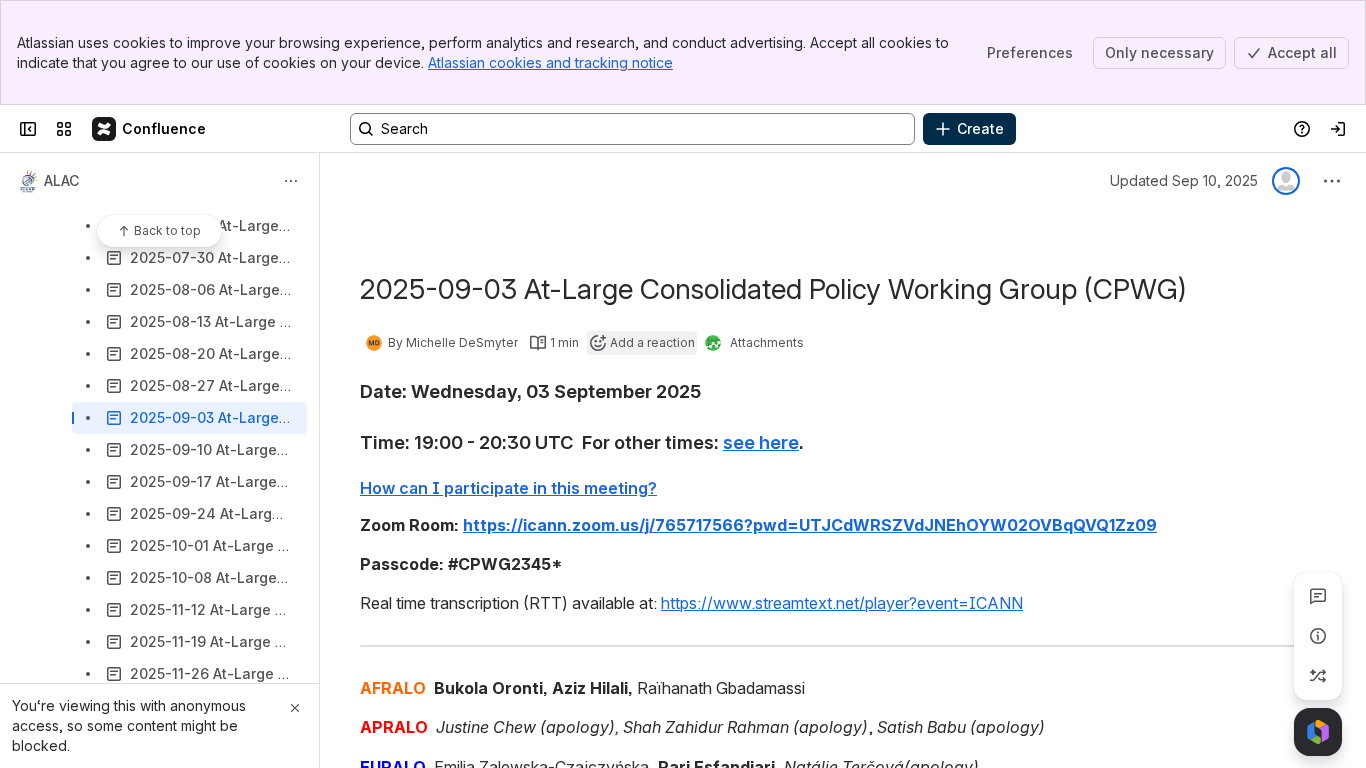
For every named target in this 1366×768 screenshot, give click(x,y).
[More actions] (291, 181)
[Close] (295, 708)
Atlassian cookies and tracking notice (550, 62)
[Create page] (1318, 676)
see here (761, 442)
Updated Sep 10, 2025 (1184, 180)
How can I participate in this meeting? (508, 488)
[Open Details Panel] (1318, 636)
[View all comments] (1318, 596)
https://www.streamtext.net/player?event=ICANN (842, 603)
